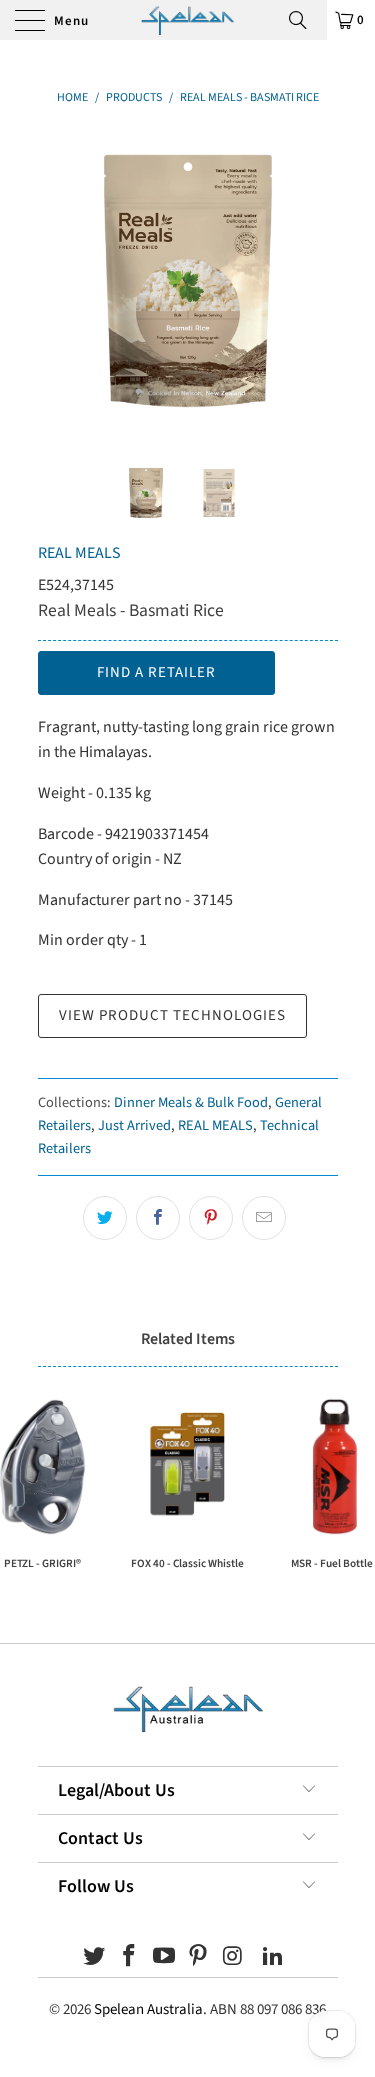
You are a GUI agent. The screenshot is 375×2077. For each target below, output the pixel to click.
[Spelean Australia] (187, 20)
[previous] (57, 281)
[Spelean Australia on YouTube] (164, 1958)
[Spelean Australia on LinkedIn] (273, 1958)
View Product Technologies (172, 1015)
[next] (319, 281)
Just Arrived (134, 1125)
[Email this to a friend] (264, 1218)
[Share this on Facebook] (158, 1218)
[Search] (305, 20)
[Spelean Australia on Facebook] (130, 1958)
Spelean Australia (148, 2009)
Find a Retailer (156, 672)
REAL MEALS (79, 553)
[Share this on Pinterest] (211, 1218)
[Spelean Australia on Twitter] (95, 1958)
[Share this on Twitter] (105, 1218)
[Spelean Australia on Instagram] (234, 1958)
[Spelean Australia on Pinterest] (199, 1958)
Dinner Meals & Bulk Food (191, 1102)
